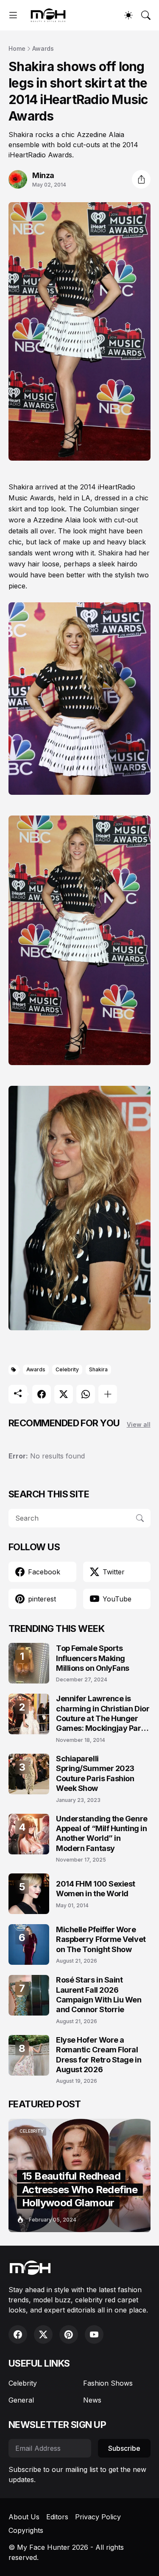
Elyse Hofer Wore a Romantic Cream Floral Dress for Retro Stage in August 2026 (99, 2055)
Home (17, 48)
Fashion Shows (108, 2383)
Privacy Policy (98, 2517)
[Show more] (108, 1394)
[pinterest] (69, 2334)
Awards (43, 48)
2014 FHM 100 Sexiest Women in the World (96, 1889)
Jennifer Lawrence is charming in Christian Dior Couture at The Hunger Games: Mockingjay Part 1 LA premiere (103, 1714)
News (92, 2400)
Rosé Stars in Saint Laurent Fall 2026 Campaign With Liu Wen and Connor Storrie (99, 1995)
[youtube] (94, 2334)
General (21, 2400)
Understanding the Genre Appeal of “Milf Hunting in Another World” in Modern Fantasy (102, 1833)
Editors (57, 2517)
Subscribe (124, 2448)
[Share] (141, 179)
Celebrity (67, 1369)
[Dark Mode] (128, 15)
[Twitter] (64, 1394)
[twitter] (43, 2334)
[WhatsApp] (86, 1394)
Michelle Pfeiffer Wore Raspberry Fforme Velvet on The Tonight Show (101, 1939)
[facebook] (18, 2334)
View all (139, 1424)
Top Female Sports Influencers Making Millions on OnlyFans (93, 1658)
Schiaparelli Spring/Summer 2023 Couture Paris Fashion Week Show (95, 1773)
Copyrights (26, 2530)
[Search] (146, 15)
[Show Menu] (13, 15)
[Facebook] (42, 1394)
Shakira (98, 1369)
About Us (24, 2517)
